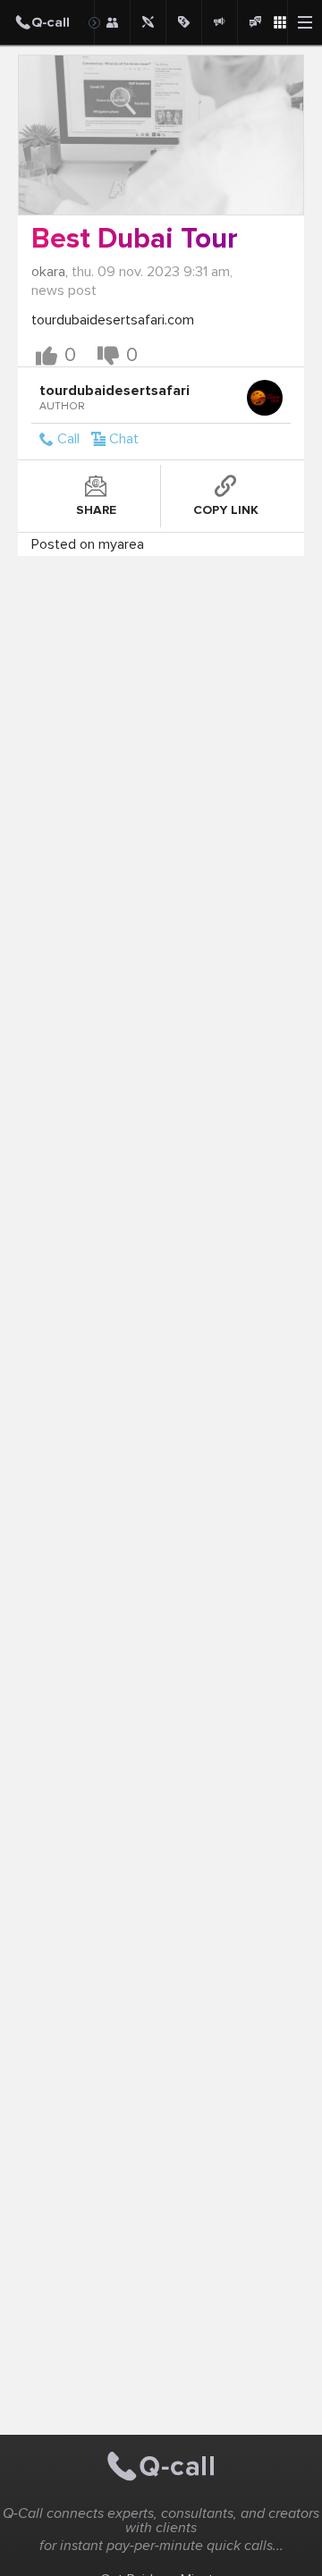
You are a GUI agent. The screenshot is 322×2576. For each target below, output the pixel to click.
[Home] (47, 22)
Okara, (50, 272)
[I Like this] (47, 356)
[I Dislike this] (108, 356)
